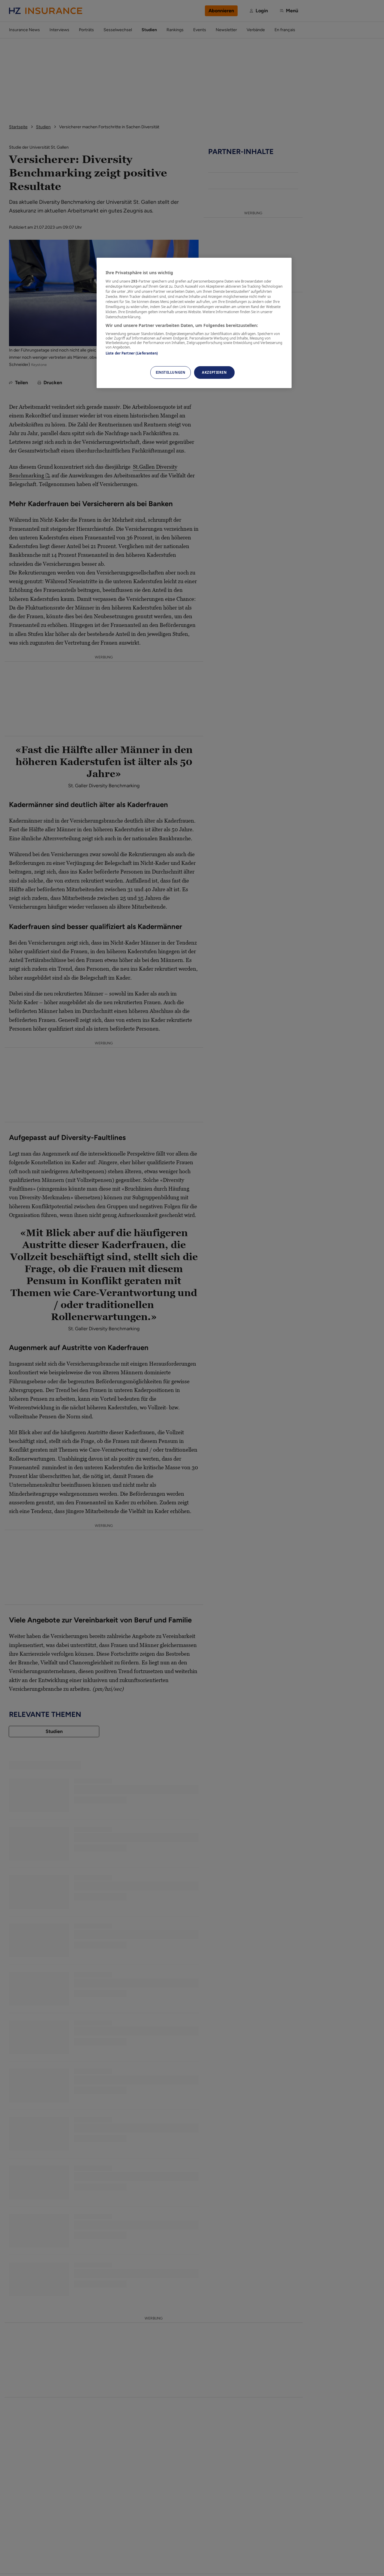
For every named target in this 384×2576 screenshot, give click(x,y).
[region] (194, 323)
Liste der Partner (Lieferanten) (132, 353)
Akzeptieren (214, 372)
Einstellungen (170, 372)
